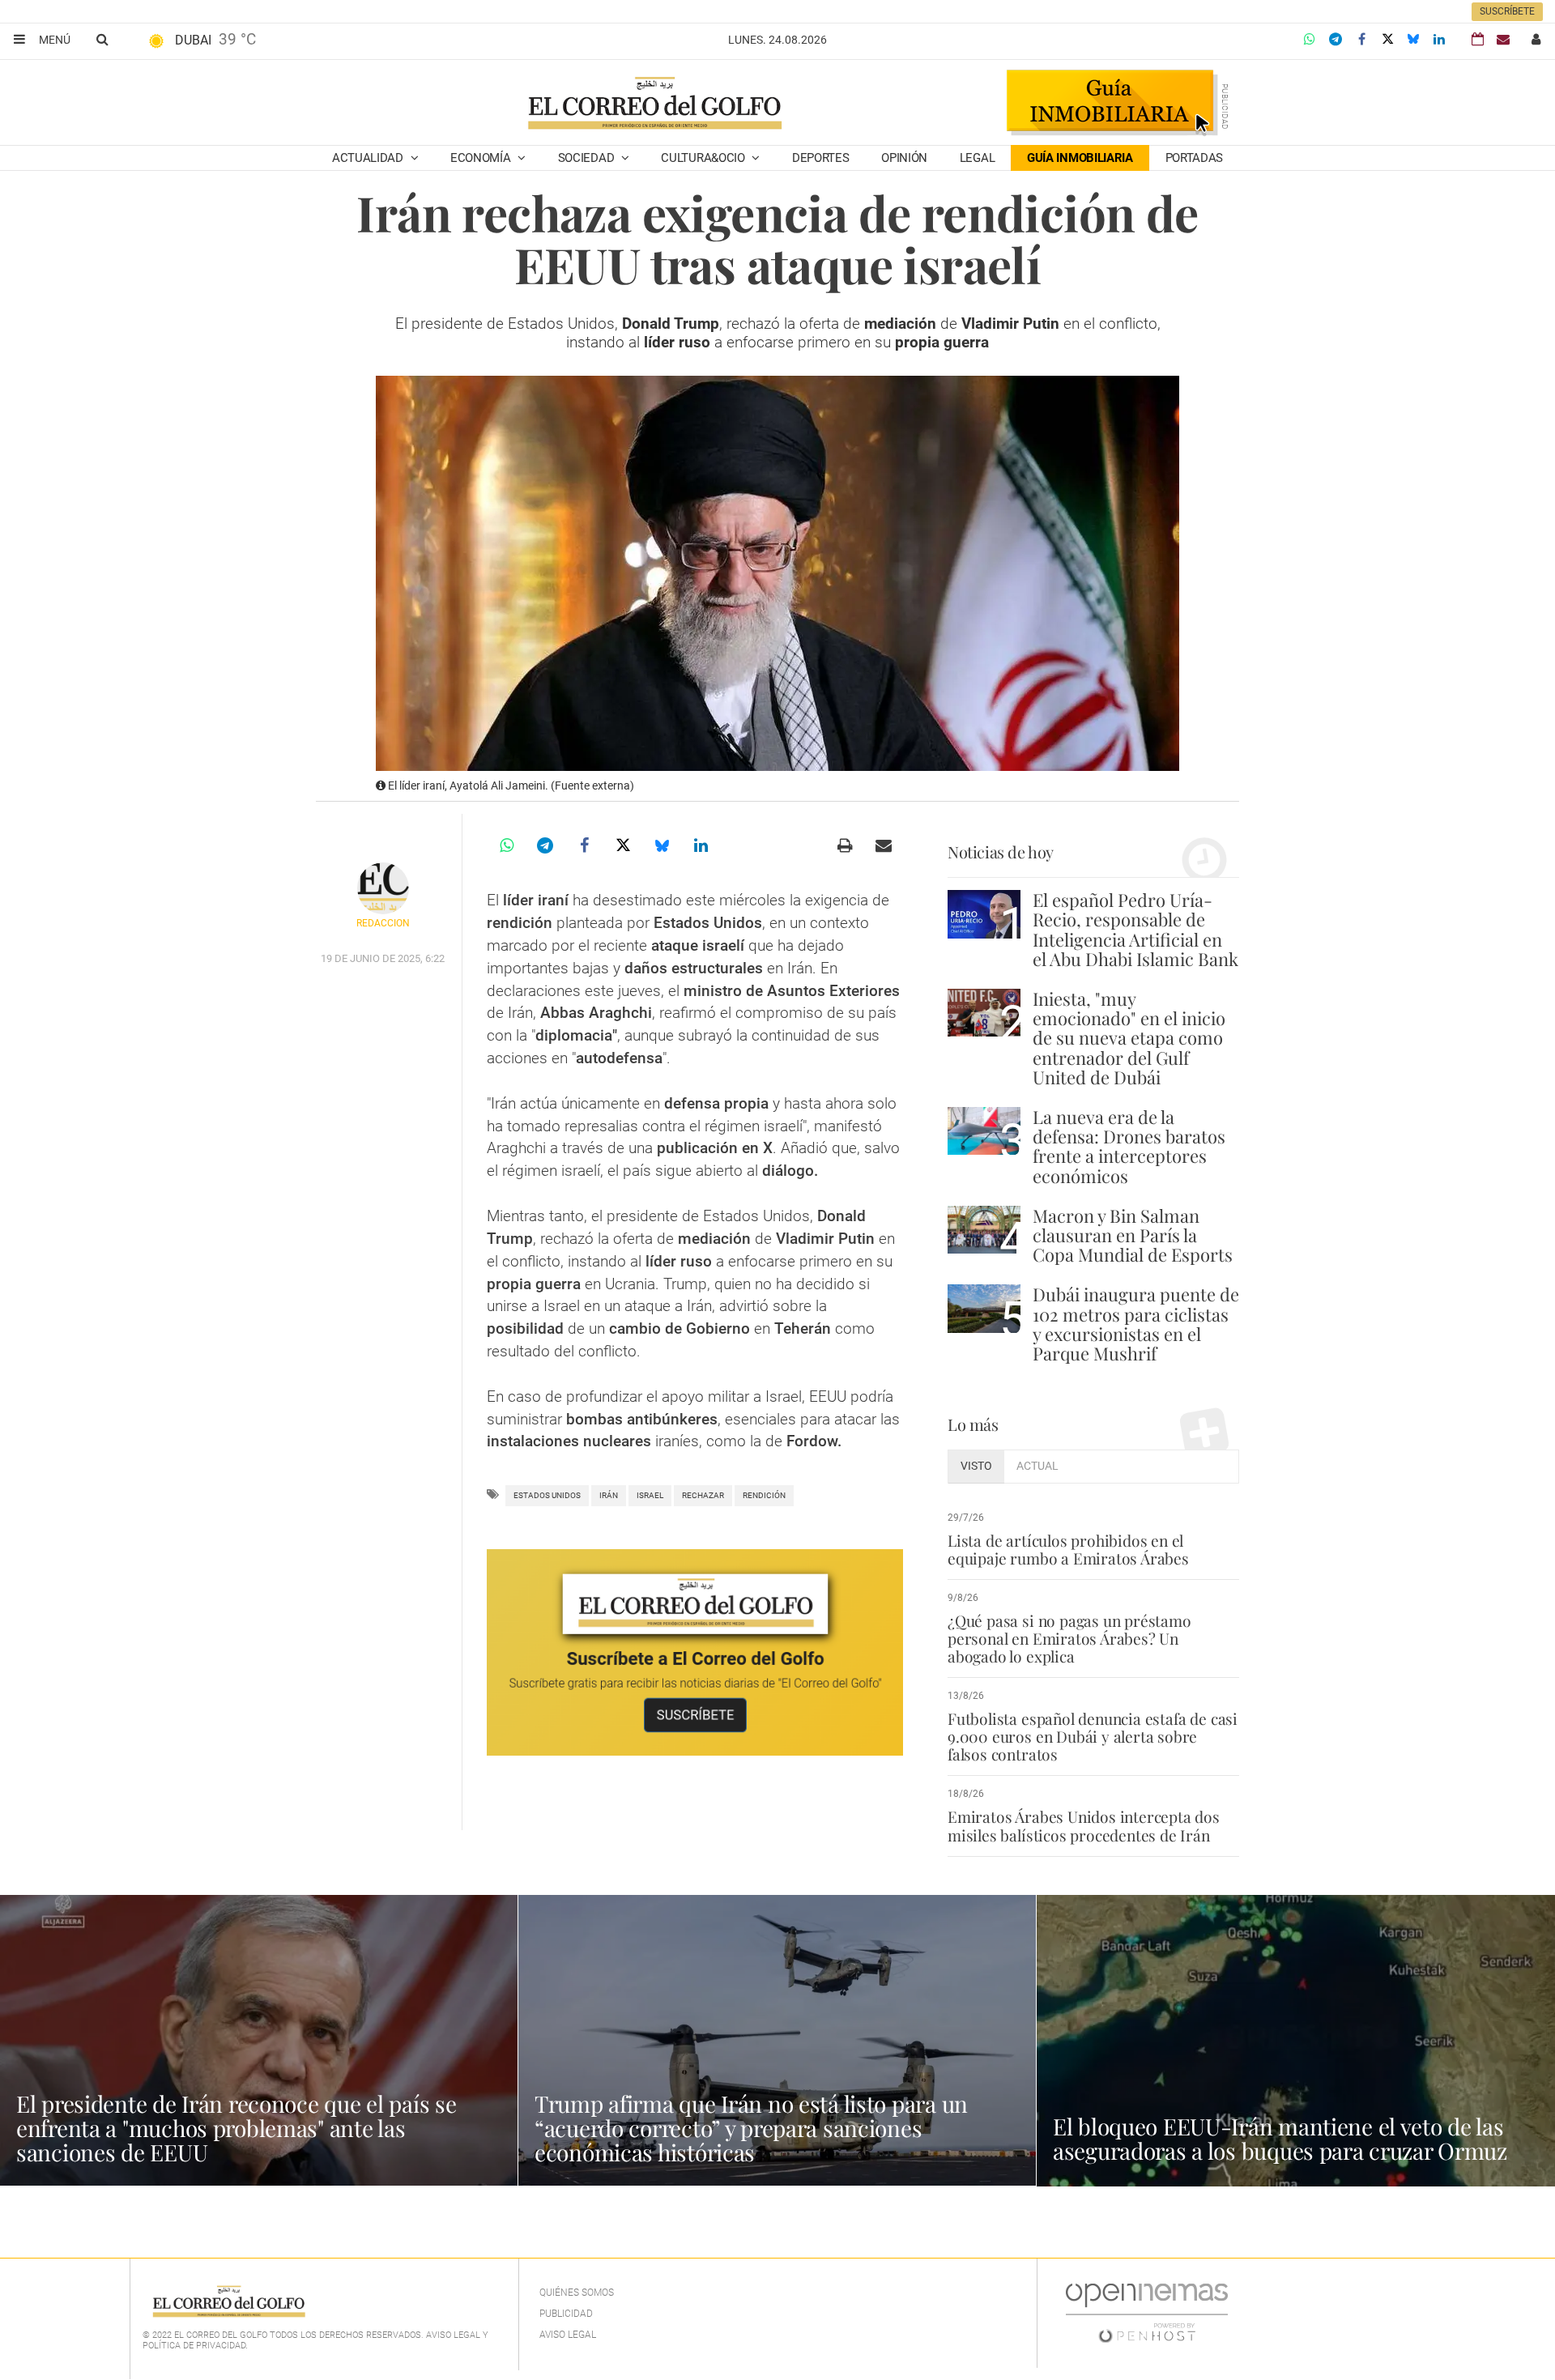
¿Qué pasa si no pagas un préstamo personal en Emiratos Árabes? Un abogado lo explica (1069, 1638)
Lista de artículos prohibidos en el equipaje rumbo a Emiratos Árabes (1068, 1549)
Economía (482, 158)
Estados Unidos (547, 1495)
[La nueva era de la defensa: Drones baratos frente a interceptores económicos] (984, 1131)
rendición (764, 1495)
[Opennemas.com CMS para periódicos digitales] (1147, 2312)
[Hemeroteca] (1478, 39)
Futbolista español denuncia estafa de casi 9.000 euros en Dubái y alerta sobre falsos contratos (1093, 1736)
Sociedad (588, 158)
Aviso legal (568, 2335)
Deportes (821, 158)
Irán (609, 1495)
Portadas (1195, 158)
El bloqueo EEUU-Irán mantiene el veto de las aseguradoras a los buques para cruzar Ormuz (1280, 2138)
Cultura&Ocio (704, 158)
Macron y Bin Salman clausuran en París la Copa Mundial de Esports (1133, 1235)
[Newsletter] (1503, 39)
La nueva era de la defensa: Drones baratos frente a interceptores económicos (1129, 1146)
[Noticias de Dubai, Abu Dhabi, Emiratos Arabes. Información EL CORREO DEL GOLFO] (654, 104)
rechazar (703, 1495)
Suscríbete (1507, 11)
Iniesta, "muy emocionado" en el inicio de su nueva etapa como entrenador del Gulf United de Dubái (1129, 1038)
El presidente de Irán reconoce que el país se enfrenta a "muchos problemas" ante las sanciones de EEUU (236, 2128)
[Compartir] (1310, 40)
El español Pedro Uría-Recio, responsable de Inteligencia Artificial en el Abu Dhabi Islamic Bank (1135, 929)
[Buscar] (102, 39)
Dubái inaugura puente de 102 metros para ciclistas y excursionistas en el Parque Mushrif (1136, 1324)
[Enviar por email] (884, 845)
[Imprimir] (845, 845)
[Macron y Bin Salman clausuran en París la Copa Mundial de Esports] (984, 1230)
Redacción (383, 923)
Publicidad (566, 2314)
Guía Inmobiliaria (1080, 158)
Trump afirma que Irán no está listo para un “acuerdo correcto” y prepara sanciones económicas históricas (751, 2128)
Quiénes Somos (577, 2293)
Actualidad (369, 158)
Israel (650, 1495)
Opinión (904, 158)
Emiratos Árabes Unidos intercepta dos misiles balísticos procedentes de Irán (1084, 1825)
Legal (978, 158)
